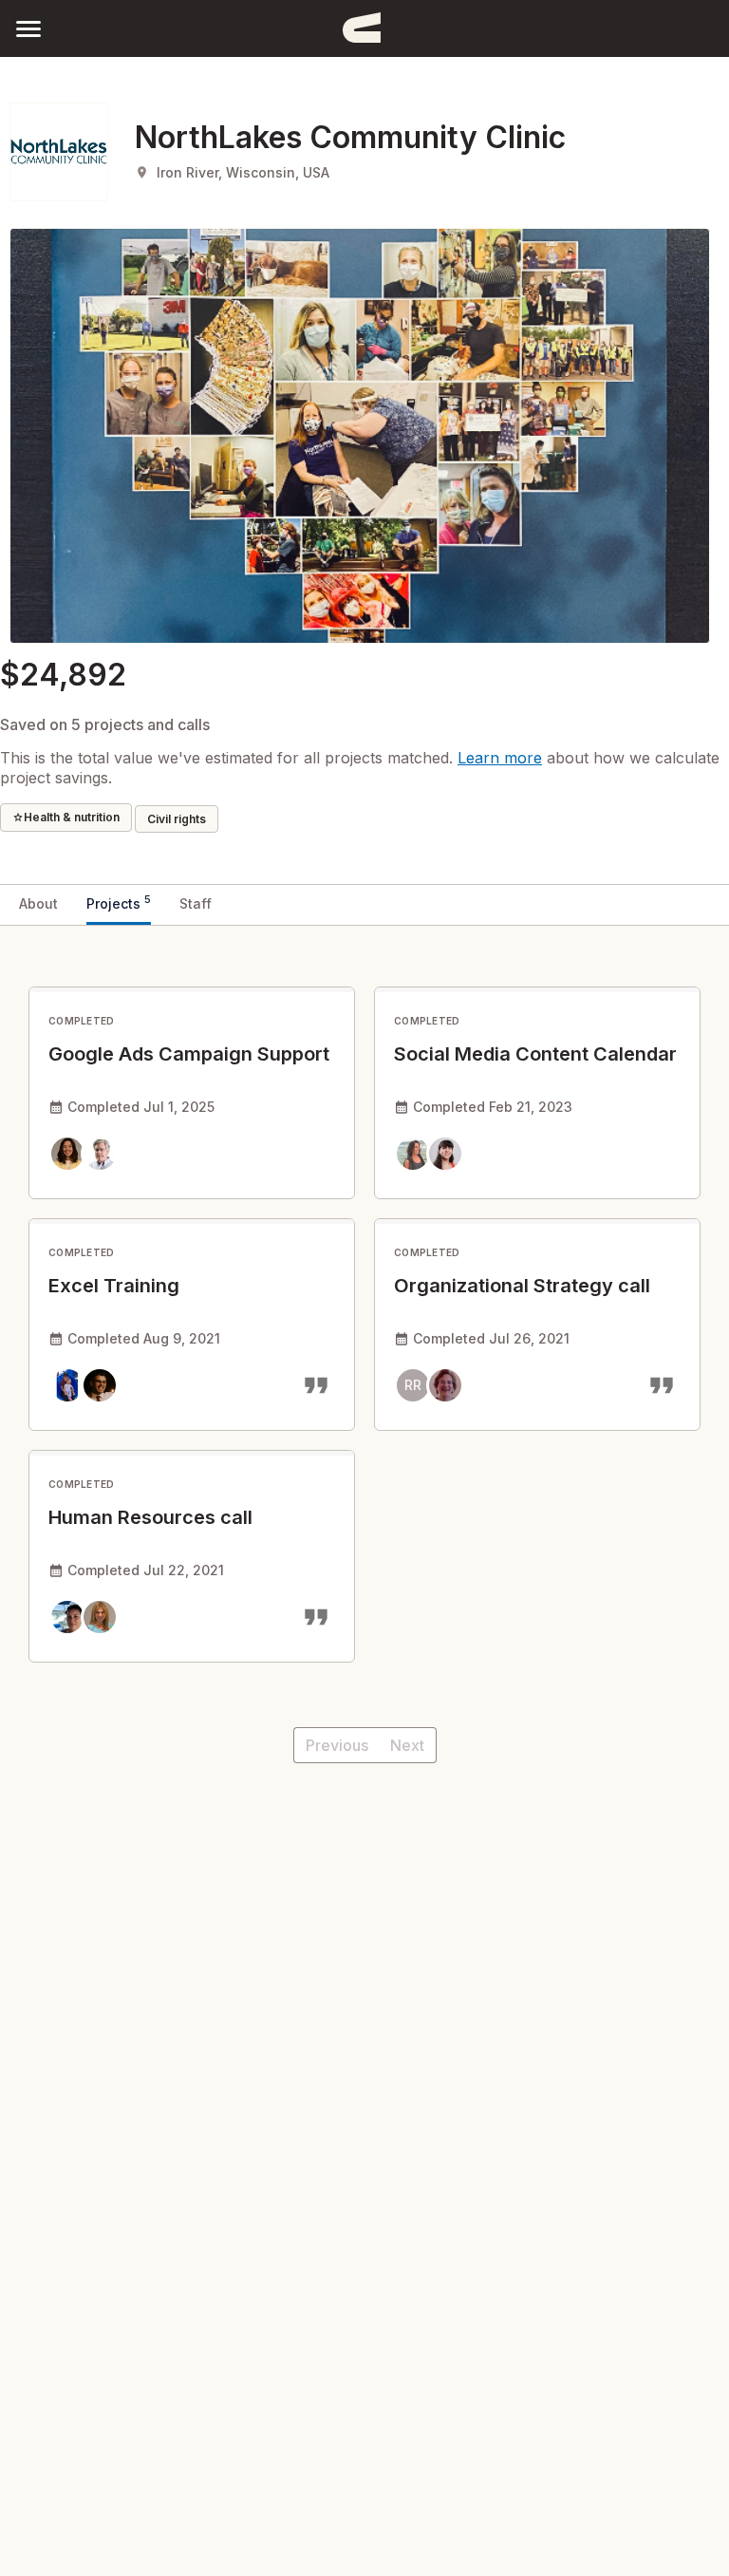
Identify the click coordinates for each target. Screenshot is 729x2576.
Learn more (500, 758)
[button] (28, 28)
